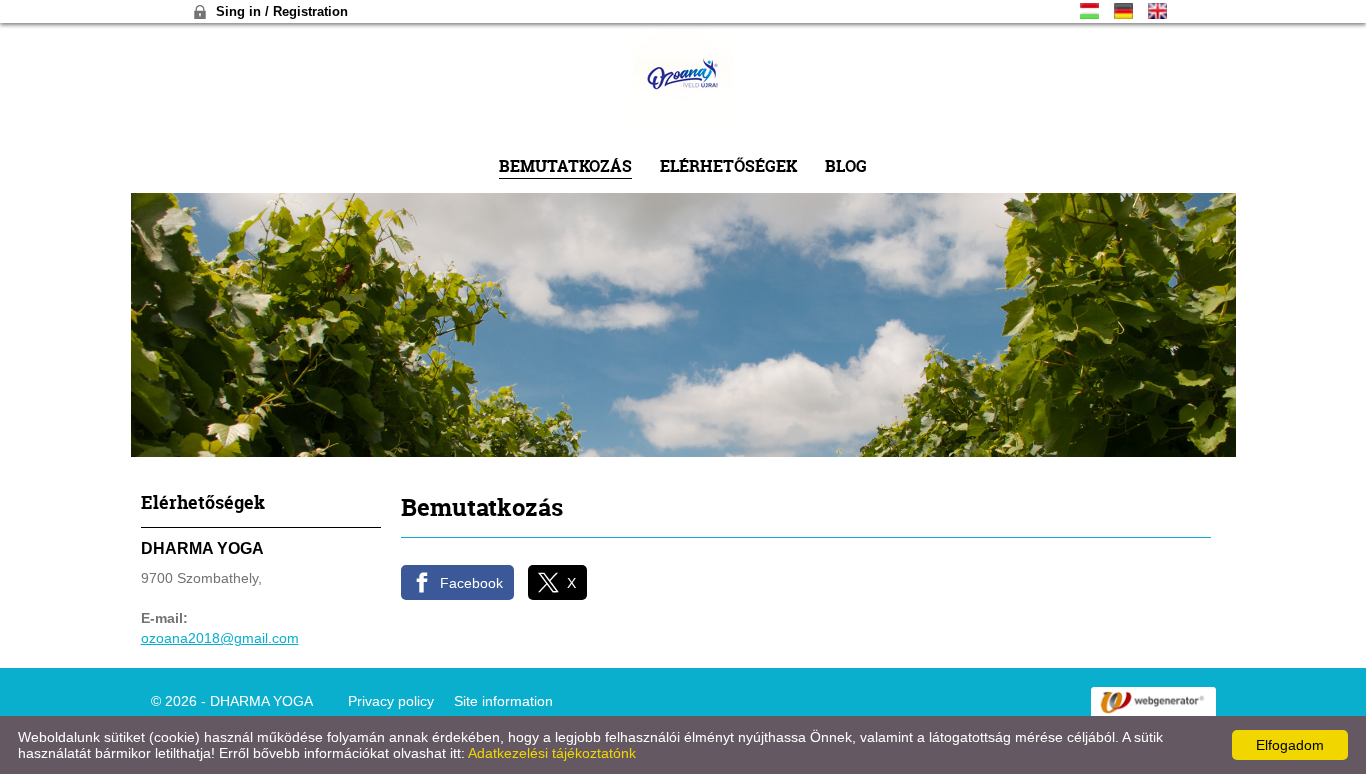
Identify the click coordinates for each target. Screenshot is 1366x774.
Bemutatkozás (565, 165)
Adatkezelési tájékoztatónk (552, 753)
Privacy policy (391, 701)
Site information (503, 701)
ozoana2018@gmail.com (220, 638)
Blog (846, 165)
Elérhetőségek (728, 165)
